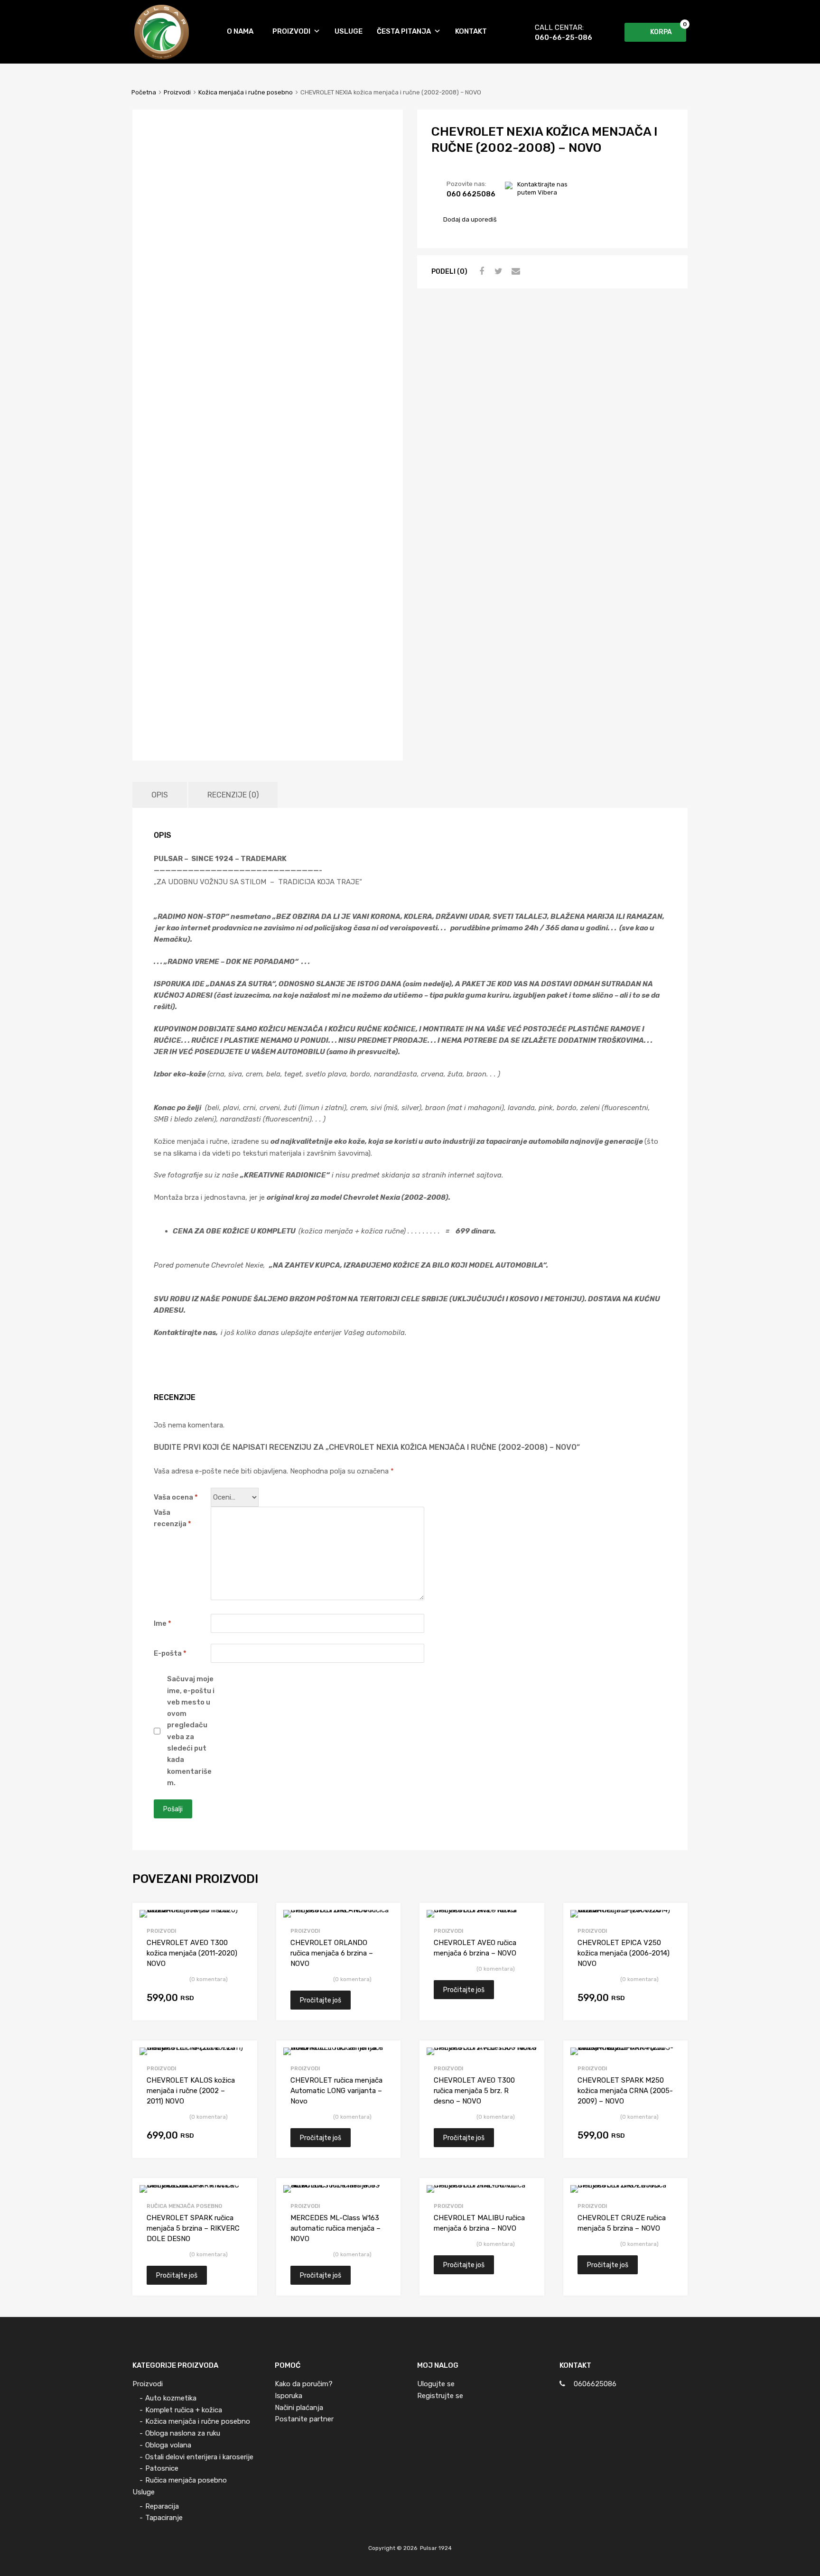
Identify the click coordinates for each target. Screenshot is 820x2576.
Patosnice (162, 2468)
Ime (163, 1623)
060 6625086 (465, 194)
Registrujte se (440, 2396)
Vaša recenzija (172, 1518)
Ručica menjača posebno (184, 2206)
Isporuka (289, 2396)
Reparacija (162, 2506)
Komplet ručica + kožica (184, 2410)
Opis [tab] (160, 795)
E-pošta (170, 1653)
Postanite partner (304, 2419)
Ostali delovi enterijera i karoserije (199, 2457)
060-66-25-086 (558, 37)
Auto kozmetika (171, 2398)
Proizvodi (291, 31)
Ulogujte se (436, 2384)
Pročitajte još (321, 2000)
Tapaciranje (164, 2518)
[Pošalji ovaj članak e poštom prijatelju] (514, 271)
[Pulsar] (162, 57)
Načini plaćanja (299, 2408)
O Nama (240, 31)
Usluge (349, 31)
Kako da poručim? (304, 2384)
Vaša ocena (176, 1497)
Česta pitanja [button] (404, 31)
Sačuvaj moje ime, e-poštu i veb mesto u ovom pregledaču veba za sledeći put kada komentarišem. (191, 1731)
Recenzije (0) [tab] (233, 795)
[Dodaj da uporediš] (241, 1919)
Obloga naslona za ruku (183, 2433)
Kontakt (471, 31)
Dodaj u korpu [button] (237, 1999)
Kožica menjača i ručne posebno (246, 92)
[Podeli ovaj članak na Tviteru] (497, 271)
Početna (144, 92)
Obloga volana (168, 2445)
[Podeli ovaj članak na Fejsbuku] (480, 271)
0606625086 (595, 2384)
